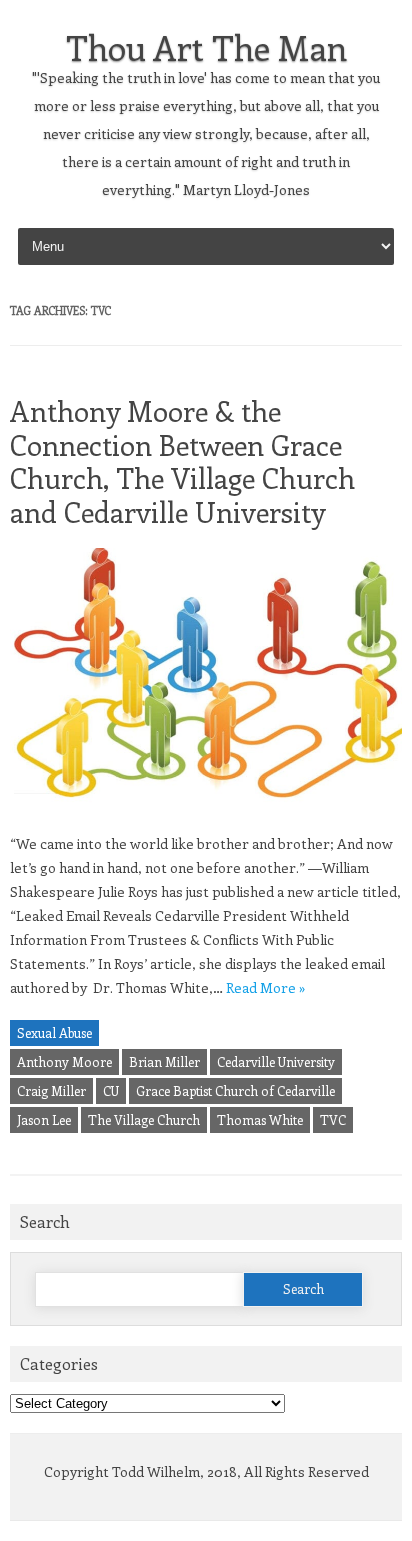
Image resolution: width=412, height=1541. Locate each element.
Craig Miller (51, 1090)
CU (111, 1090)
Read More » (266, 987)
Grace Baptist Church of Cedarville (235, 1090)
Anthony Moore (64, 1061)
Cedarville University (276, 1061)
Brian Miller (164, 1061)
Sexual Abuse (54, 1032)
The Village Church (144, 1119)
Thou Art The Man (206, 47)
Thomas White (260, 1119)
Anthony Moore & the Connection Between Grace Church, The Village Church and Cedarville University (182, 461)
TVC (333, 1119)
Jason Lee (44, 1119)
